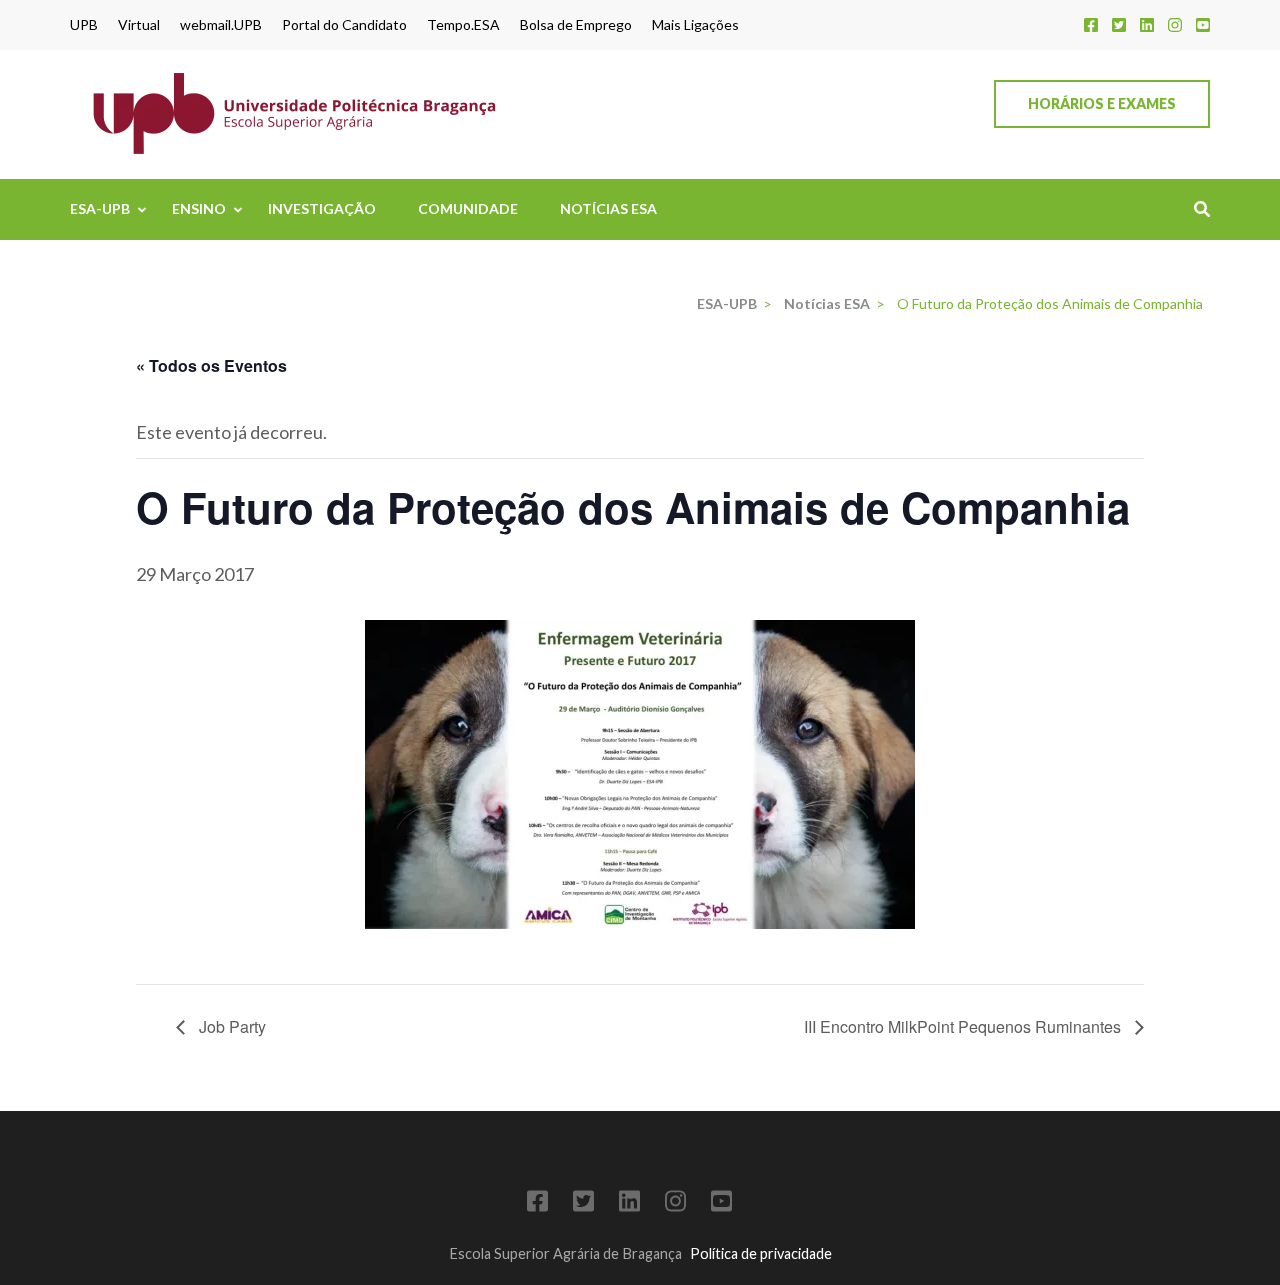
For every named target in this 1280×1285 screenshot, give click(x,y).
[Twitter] (1119, 24)
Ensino (199, 208)
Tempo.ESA (463, 25)
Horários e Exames (1102, 103)
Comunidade (468, 208)
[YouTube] (1203, 24)
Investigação (322, 208)
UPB (84, 25)
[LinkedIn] (1147, 24)
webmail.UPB (221, 25)
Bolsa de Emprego (576, 25)
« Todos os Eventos (211, 365)
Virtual (139, 25)
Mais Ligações (695, 25)
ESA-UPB (100, 208)
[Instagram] (1175, 24)
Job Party (230, 1026)
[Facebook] (1091, 24)
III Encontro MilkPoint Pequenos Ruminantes (964, 1026)
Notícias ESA (608, 208)
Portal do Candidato (344, 25)
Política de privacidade (761, 1253)
